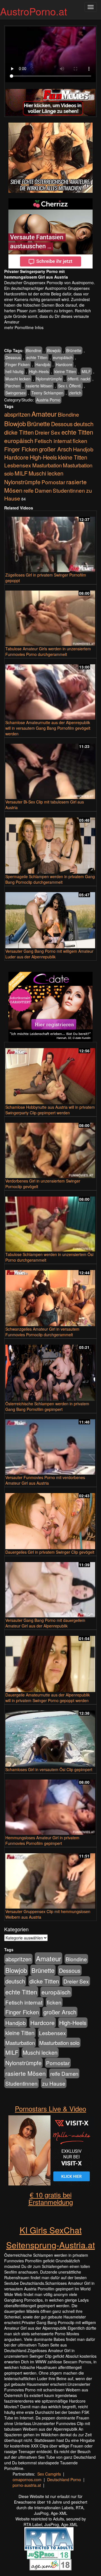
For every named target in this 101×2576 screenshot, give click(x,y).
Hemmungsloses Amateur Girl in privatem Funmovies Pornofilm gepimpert (42, 1840)
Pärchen (13, 386)
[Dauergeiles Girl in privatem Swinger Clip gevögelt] (50, 1519)
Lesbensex (18, 465)
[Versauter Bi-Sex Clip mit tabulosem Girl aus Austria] (50, 769)
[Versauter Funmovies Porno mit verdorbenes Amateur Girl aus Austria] (50, 1444)
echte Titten (37, 357)
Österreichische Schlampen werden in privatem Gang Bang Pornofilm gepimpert (47, 1406)
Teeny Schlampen (47, 393)
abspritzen (17, 414)
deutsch (84, 424)
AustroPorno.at (34, 11)
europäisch (63, 357)
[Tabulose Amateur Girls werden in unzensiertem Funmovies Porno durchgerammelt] (50, 616)
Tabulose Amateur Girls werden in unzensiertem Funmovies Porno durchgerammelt (48, 651)
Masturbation (47, 465)
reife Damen (38, 490)
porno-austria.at (27, 2485)
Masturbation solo (59, 2043)
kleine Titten (65, 371)
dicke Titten (19, 432)
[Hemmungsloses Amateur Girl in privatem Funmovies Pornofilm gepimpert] (50, 1805)
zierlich (75, 393)
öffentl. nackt (79, 379)
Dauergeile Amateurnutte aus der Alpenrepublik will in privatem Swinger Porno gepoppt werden (48, 1698)
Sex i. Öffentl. (70, 386)
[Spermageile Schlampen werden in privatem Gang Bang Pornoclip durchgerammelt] (50, 843)
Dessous (13, 357)
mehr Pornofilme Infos (24, 327)
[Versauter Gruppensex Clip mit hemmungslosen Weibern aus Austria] (50, 1878)
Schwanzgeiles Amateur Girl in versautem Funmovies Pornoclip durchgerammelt (42, 1332)
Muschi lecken (18, 379)
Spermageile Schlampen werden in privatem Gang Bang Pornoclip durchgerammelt (50, 879)
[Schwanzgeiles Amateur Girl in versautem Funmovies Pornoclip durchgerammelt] (50, 1296)
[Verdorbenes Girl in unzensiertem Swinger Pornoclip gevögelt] (50, 1148)
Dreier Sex (48, 432)
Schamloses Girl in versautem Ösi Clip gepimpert (49, 1769)
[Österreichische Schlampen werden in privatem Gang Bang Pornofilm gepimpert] (50, 1370)
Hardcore (64, 364)
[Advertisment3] (50, 1007)
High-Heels (39, 371)
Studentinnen (69, 490)
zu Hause (54, 2083)
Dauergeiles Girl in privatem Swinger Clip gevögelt (50, 1552)
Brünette (74, 350)
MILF (86, 371)
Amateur (44, 414)
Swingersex (16, 393)
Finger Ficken (18, 364)
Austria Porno (48, 400)
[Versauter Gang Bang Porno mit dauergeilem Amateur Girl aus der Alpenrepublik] (50, 1587)
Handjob (43, 364)
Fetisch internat (53, 441)
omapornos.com (27, 2479)
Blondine (34, 350)
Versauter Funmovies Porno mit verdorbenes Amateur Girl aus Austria (45, 1480)
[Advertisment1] (50, 158)
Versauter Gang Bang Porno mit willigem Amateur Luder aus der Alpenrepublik (49, 954)
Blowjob (54, 350)
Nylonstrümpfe (49, 379)
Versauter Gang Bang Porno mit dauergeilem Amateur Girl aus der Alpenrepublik (45, 1623)
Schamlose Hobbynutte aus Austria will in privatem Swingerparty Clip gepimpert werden (50, 1110)
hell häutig (14, 371)
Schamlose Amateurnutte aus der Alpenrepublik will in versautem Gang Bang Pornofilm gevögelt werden (48, 728)
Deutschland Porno (64, 2479)
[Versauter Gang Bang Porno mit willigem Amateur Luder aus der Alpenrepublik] (50, 918)
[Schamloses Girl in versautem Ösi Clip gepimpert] (50, 1736)
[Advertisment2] (50, 233)
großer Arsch (55, 449)
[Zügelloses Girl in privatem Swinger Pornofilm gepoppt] (50, 542)
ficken (80, 441)
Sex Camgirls (49, 2474)
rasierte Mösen (39, 386)
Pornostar (53, 482)
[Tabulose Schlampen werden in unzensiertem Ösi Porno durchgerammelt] (50, 1222)
